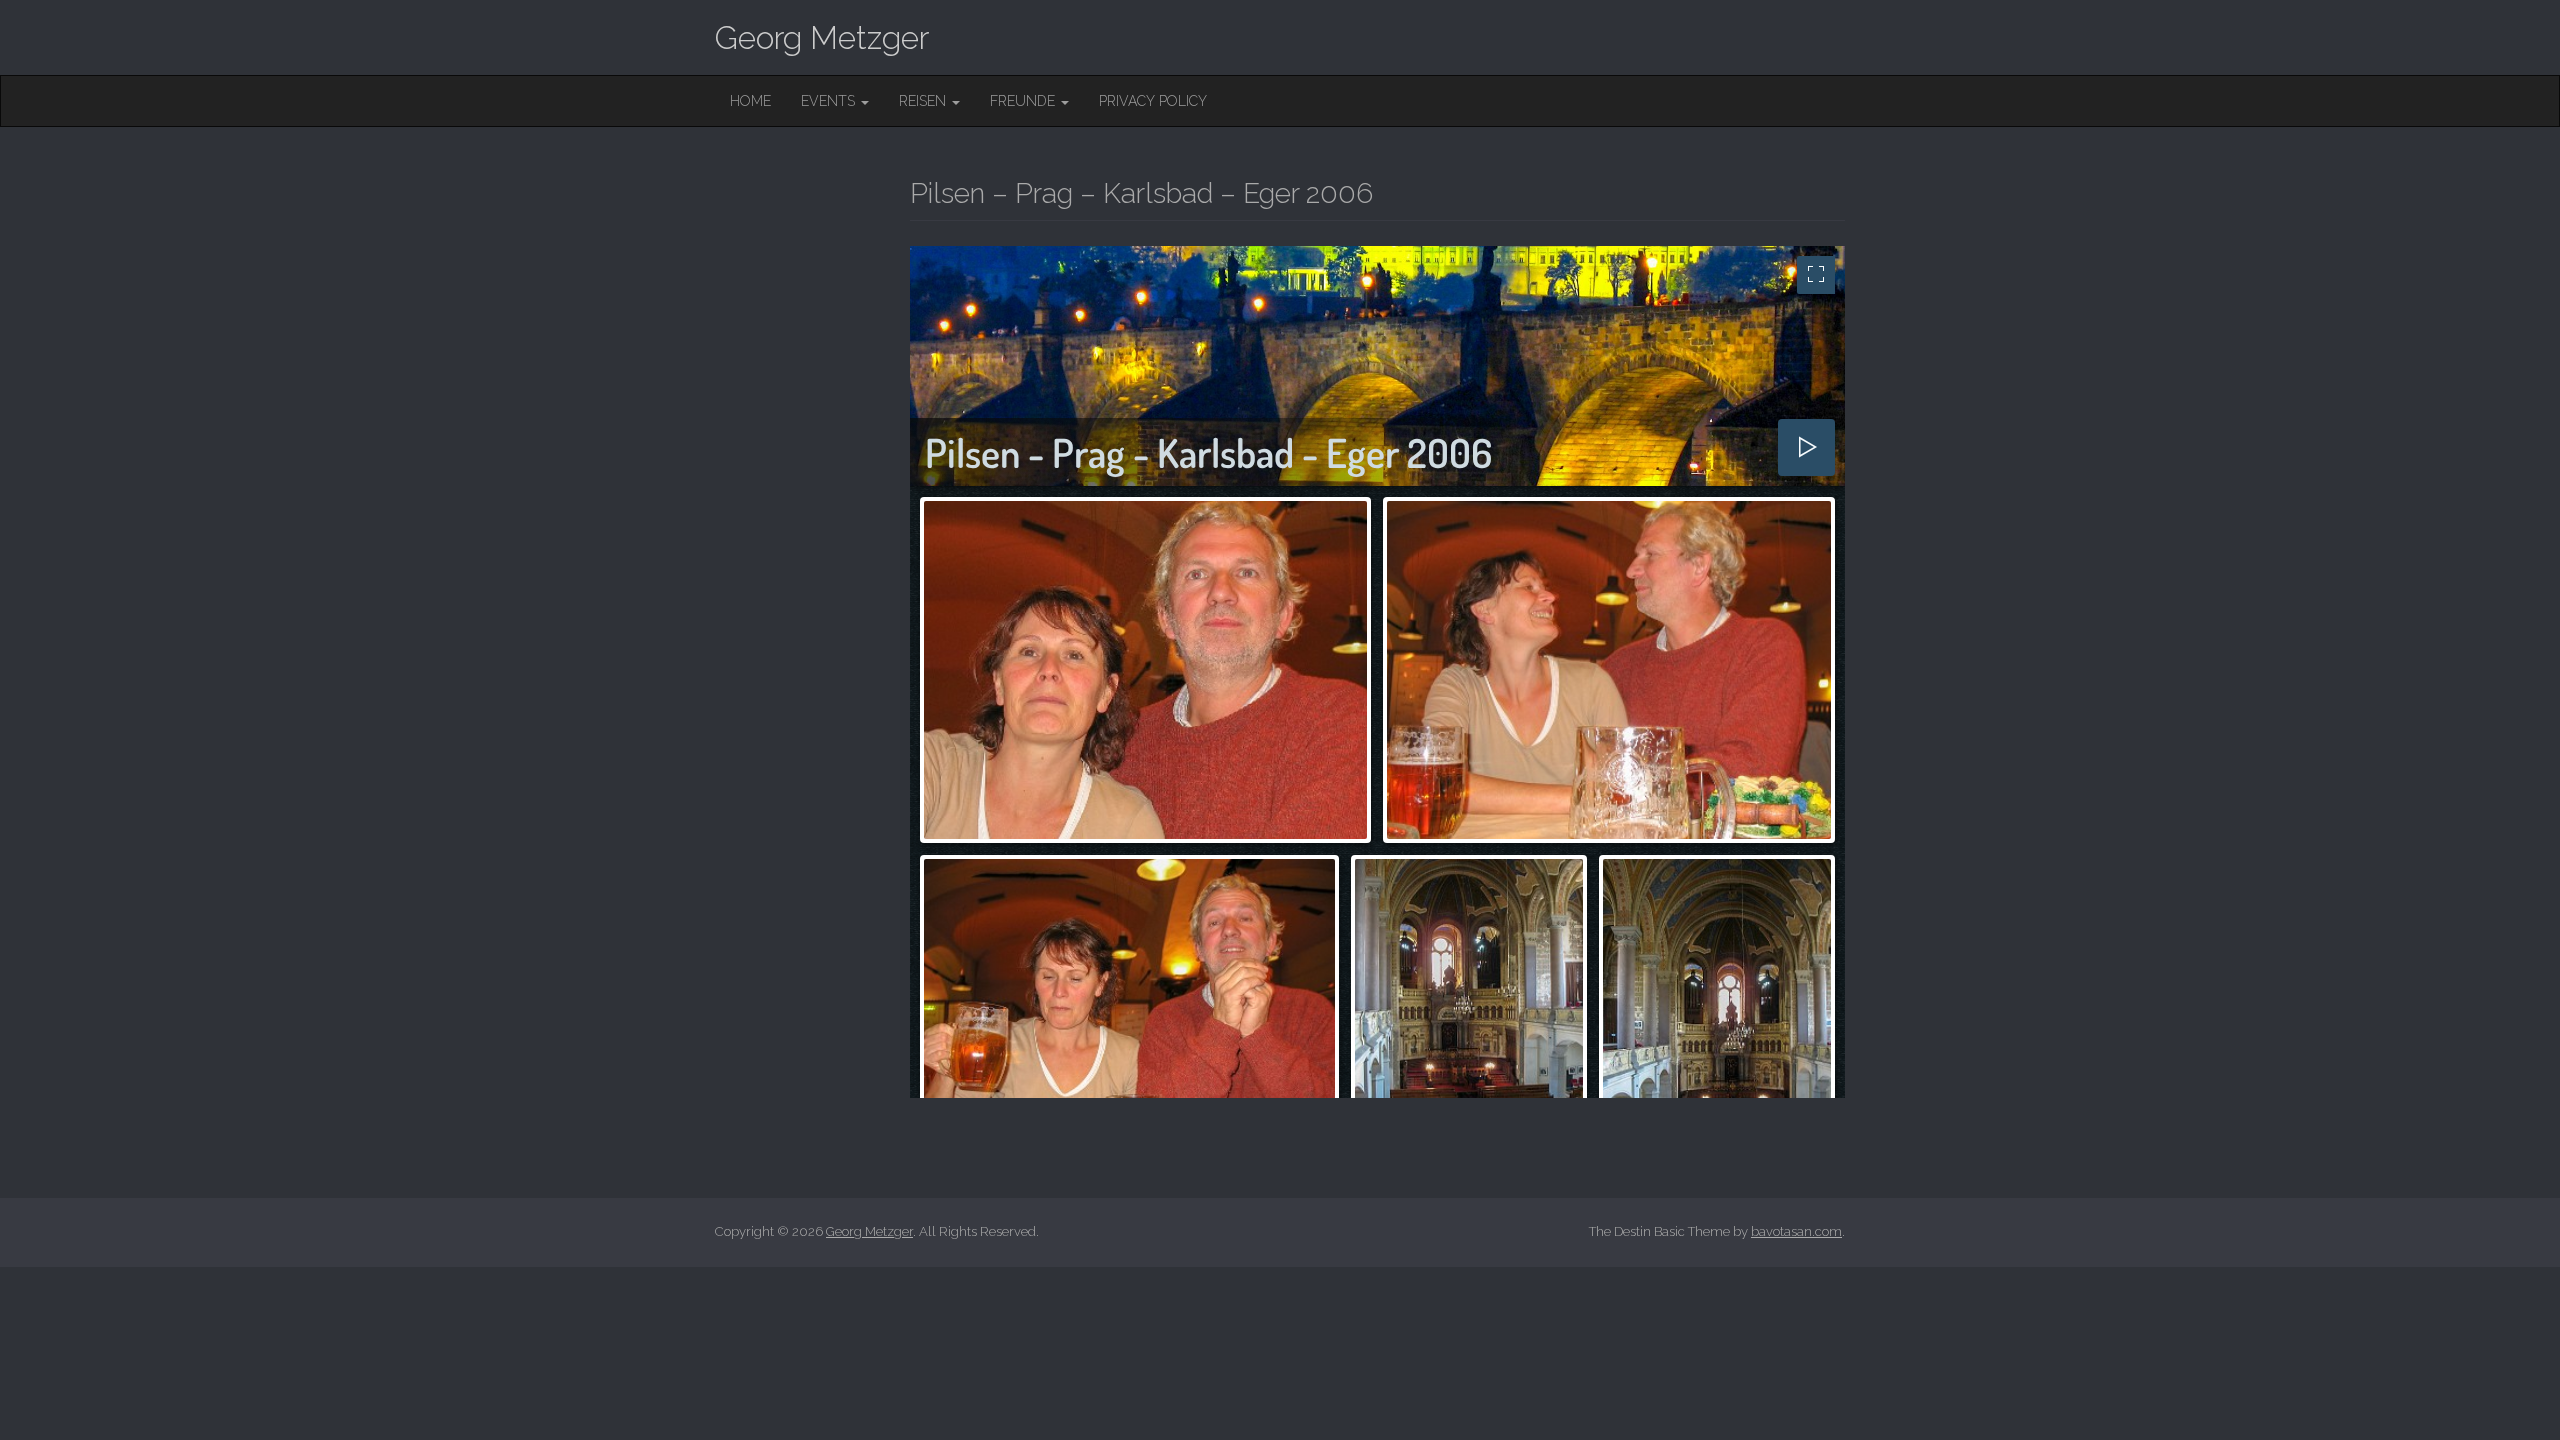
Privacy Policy (1153, 101)
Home (750, 101)
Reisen (924, 101)
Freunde (1024, 101)
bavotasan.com (1796, 1231)
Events (830, 101)
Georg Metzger (822, 37)
